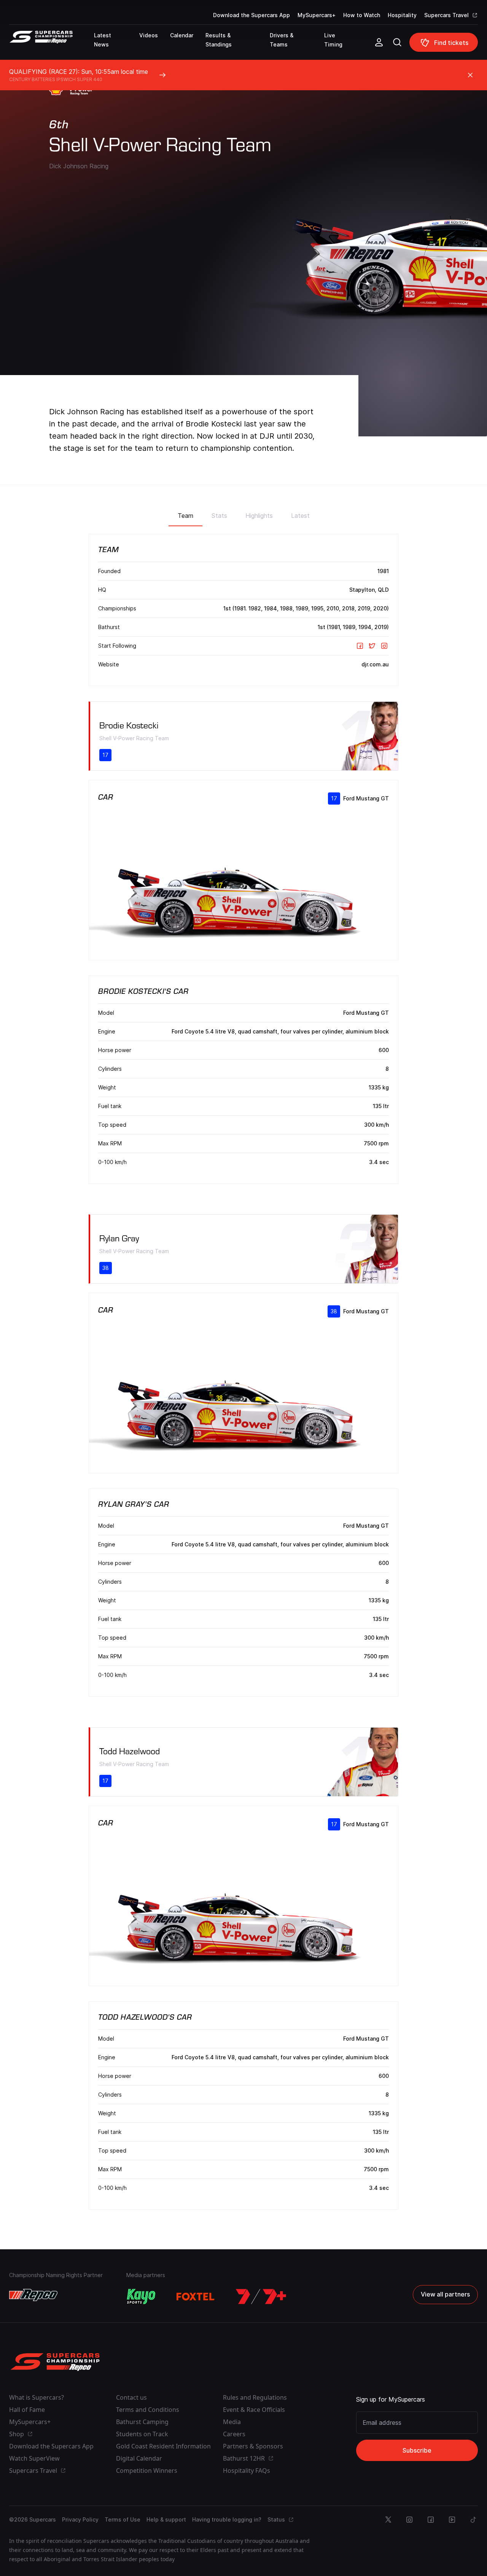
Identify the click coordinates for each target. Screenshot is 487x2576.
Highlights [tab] (259, 516)
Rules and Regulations (255, 2397)
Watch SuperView (34, 2458)
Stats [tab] (219, 516)
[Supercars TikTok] (473, 2520)
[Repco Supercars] (52, 45)
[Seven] (261, 2297)
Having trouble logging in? (227, 2519)
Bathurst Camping (142, 2422)
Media (232, 2422)
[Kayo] (141, 2297)
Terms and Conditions (148, 2410)
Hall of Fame (27, 2410)
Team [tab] (185, 516)
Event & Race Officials (254, 2410)
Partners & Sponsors (253, 2446)
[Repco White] (33, 2295)
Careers (234, 2434)
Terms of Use (123, 2519)
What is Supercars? (37, 2397)
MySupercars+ (317, 15)
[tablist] (244, 513)
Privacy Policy (80, 2519)
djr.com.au (375, 664)
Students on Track (142, 2434)
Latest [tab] (300, 516)
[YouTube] (452, 2520)
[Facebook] (360, 646)
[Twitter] (372, 646)
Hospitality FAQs (247, 2471)
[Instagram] (384, 646)
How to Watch (362, 15)
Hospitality (402, 15)
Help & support (166, 2519)
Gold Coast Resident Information (163, 2446)
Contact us (131, 2397)
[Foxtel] (196, 2297)
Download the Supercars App (251, 15)
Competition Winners (147, 2471)
